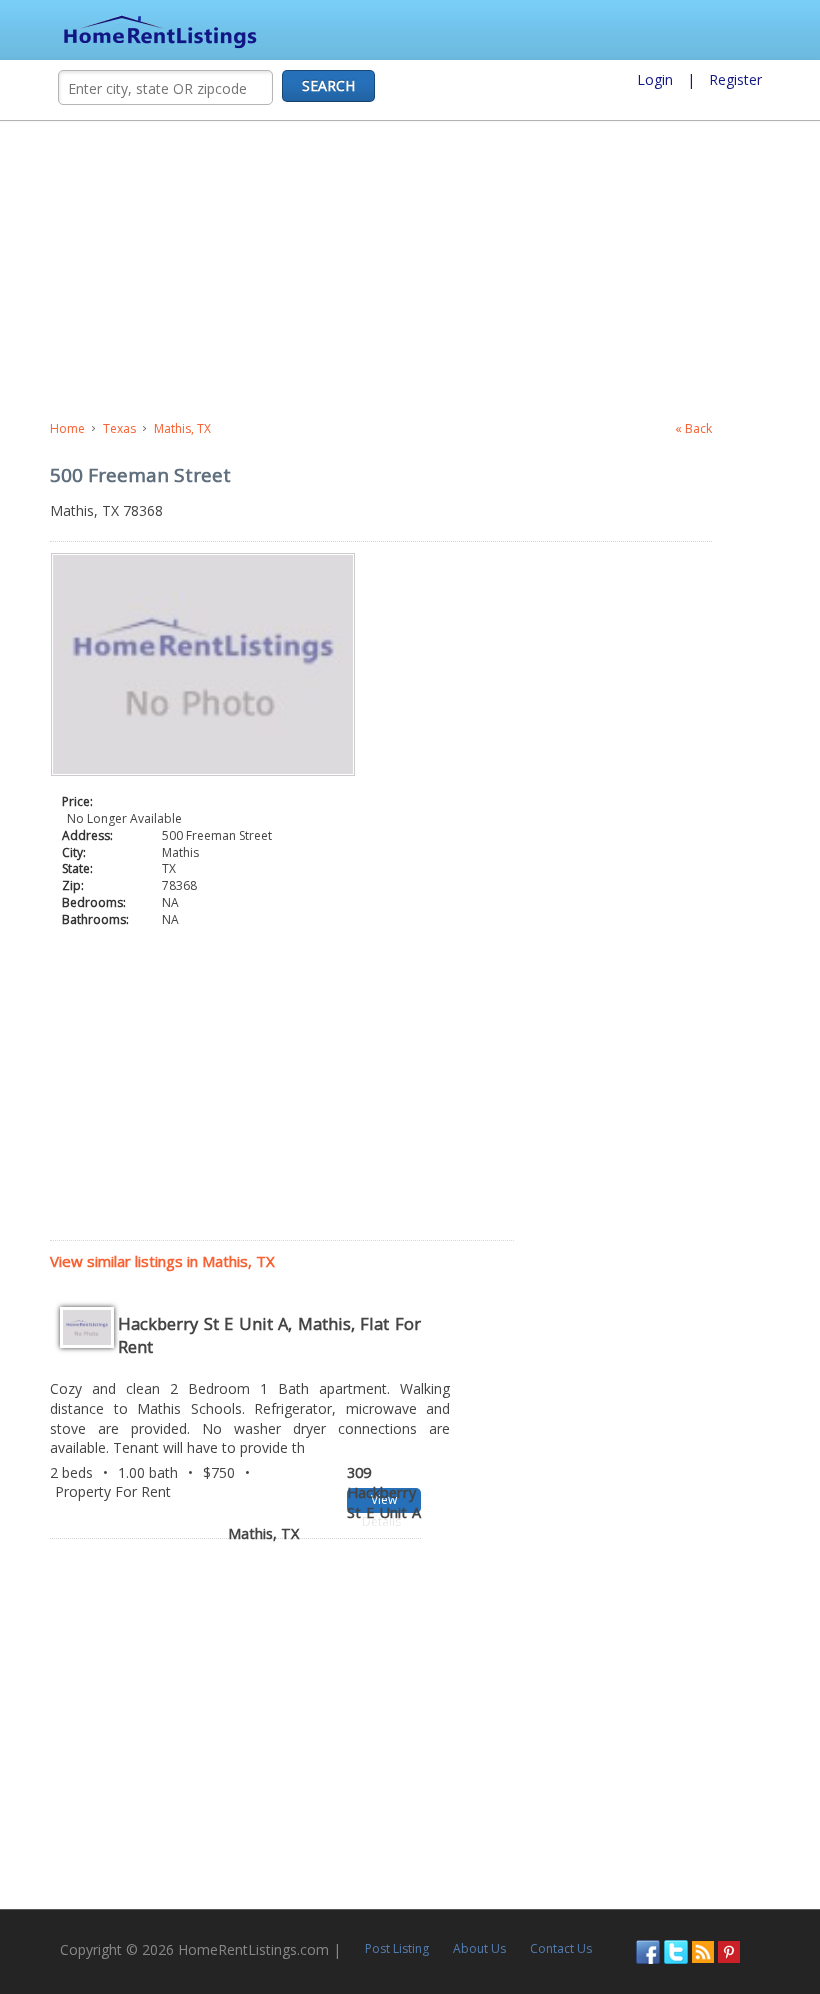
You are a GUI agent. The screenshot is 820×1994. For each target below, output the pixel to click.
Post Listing (397, 1948)
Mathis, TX (182, 428)
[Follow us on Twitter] (676, 1950)
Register (735, 79)
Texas (119, 428)
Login (655, 79)
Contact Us (561, 1948)
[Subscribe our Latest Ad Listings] (703, 1950)
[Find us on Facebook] (648, 1950)
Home (67, 428)
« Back (693, 428)
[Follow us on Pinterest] (729, 1950)
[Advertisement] (410, 271)
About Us (479, 1948)
